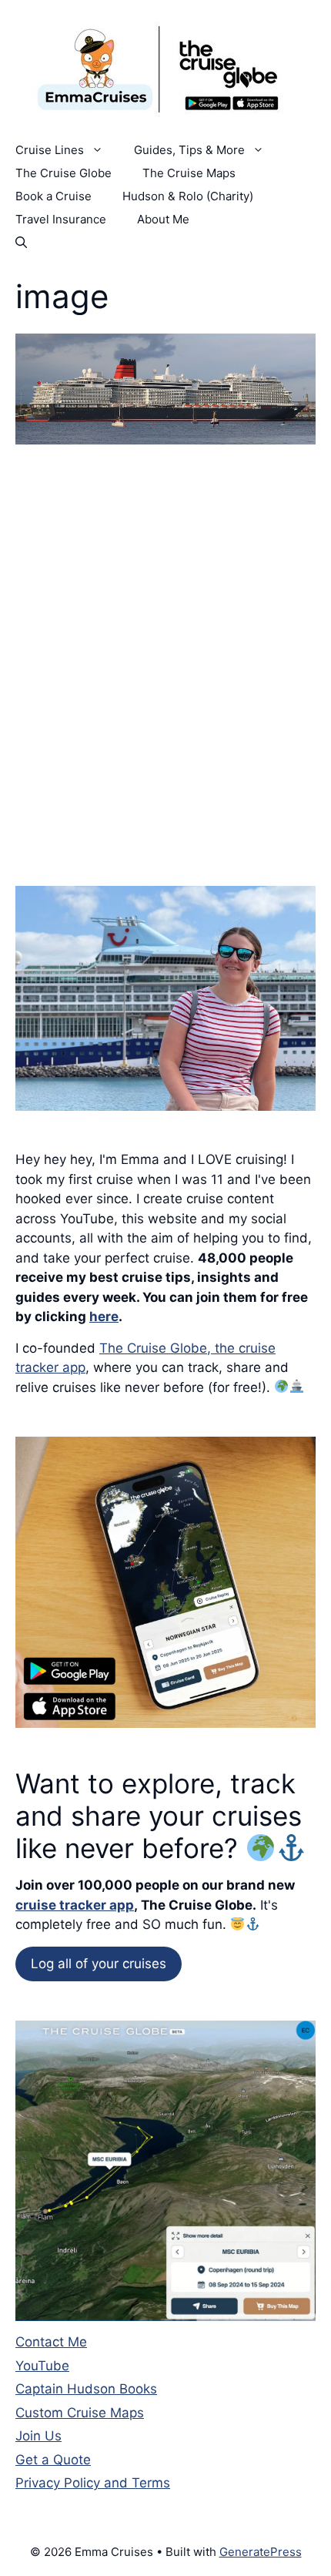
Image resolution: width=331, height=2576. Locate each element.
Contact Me (51, 2342)
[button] (21, 243)
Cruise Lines (50, 150)
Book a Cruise (53, 196)
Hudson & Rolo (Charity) (188, 196)
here (104, 1317)
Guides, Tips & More (189, 150)
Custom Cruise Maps (80, 2413)
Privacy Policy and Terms (93, 2483)
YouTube (42, 2366)
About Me (163, 219)
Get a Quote (53, 2460)
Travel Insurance (61, 219)
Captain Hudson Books (86, 2389)
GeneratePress (261, 2552)
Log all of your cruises (99, 1964)
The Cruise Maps (189, 173)
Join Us (38, 2436)
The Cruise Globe (64, 173)
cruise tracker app (75, 1905)
